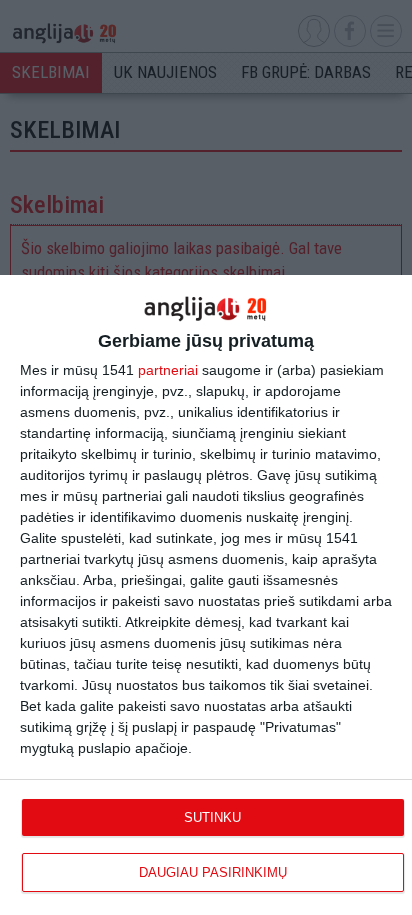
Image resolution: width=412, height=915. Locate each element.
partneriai (168, 370)
